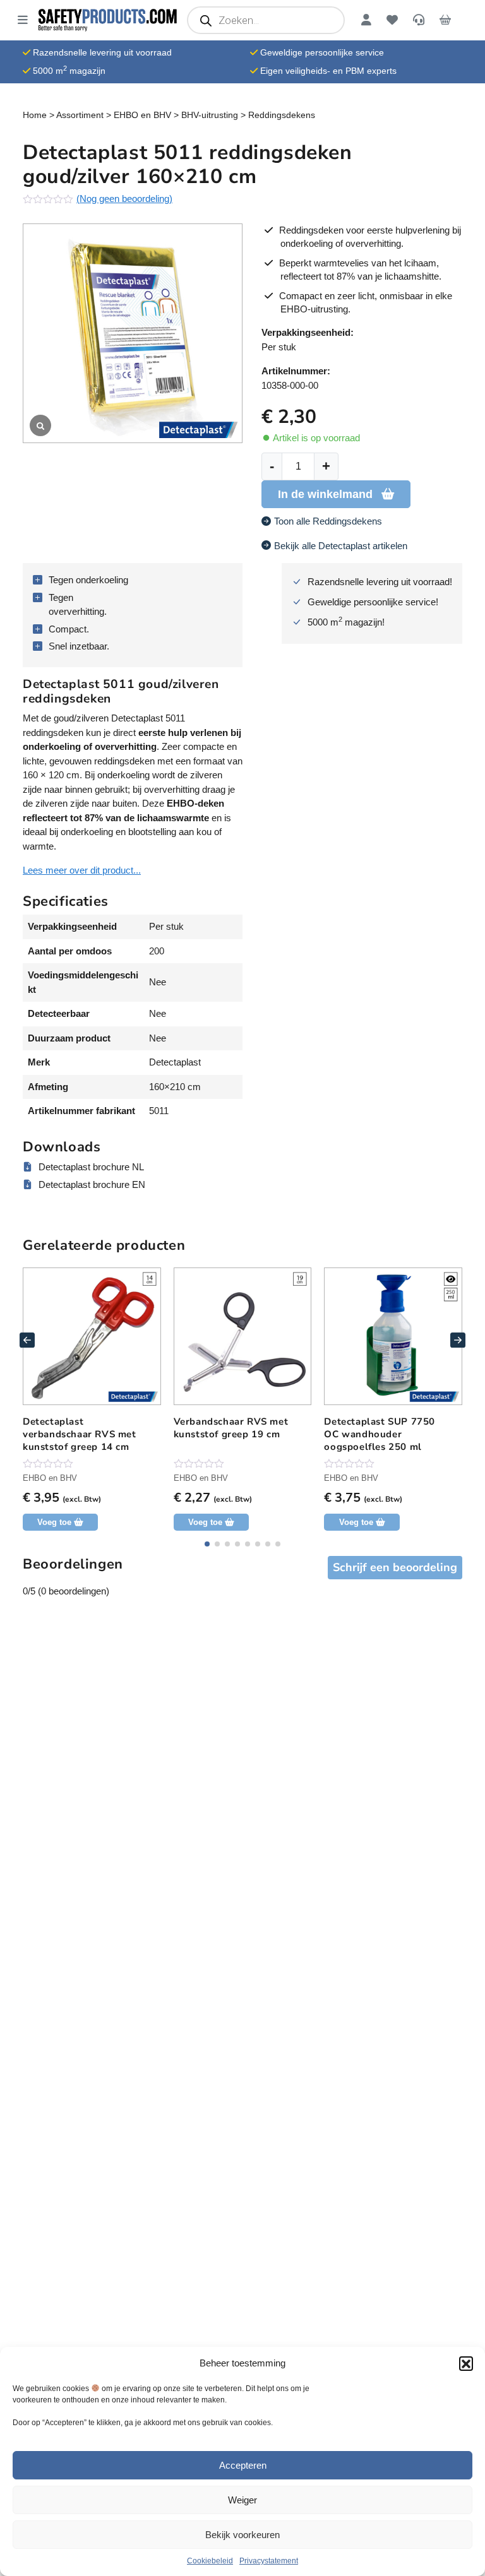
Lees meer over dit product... (82, 870)
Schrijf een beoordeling (395, 1567)
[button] (466, 2363)
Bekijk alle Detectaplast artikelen (341, 546)
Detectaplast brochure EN (92, 1184)
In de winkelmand (325, 494)
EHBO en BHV (142, 115)
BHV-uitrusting (210, 115)
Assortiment (80, 115)
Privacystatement (269, 2561)
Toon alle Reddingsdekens (328, 521)
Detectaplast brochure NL (91, 1167)
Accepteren (243, 2465)
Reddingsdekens (282, 115)
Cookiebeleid (210, 2561)
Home (35, 115)
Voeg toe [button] (54, 1522)
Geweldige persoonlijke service (322, 52)
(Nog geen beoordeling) (124, 199)
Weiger (242, 2500)
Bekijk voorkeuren (242, 2535)
